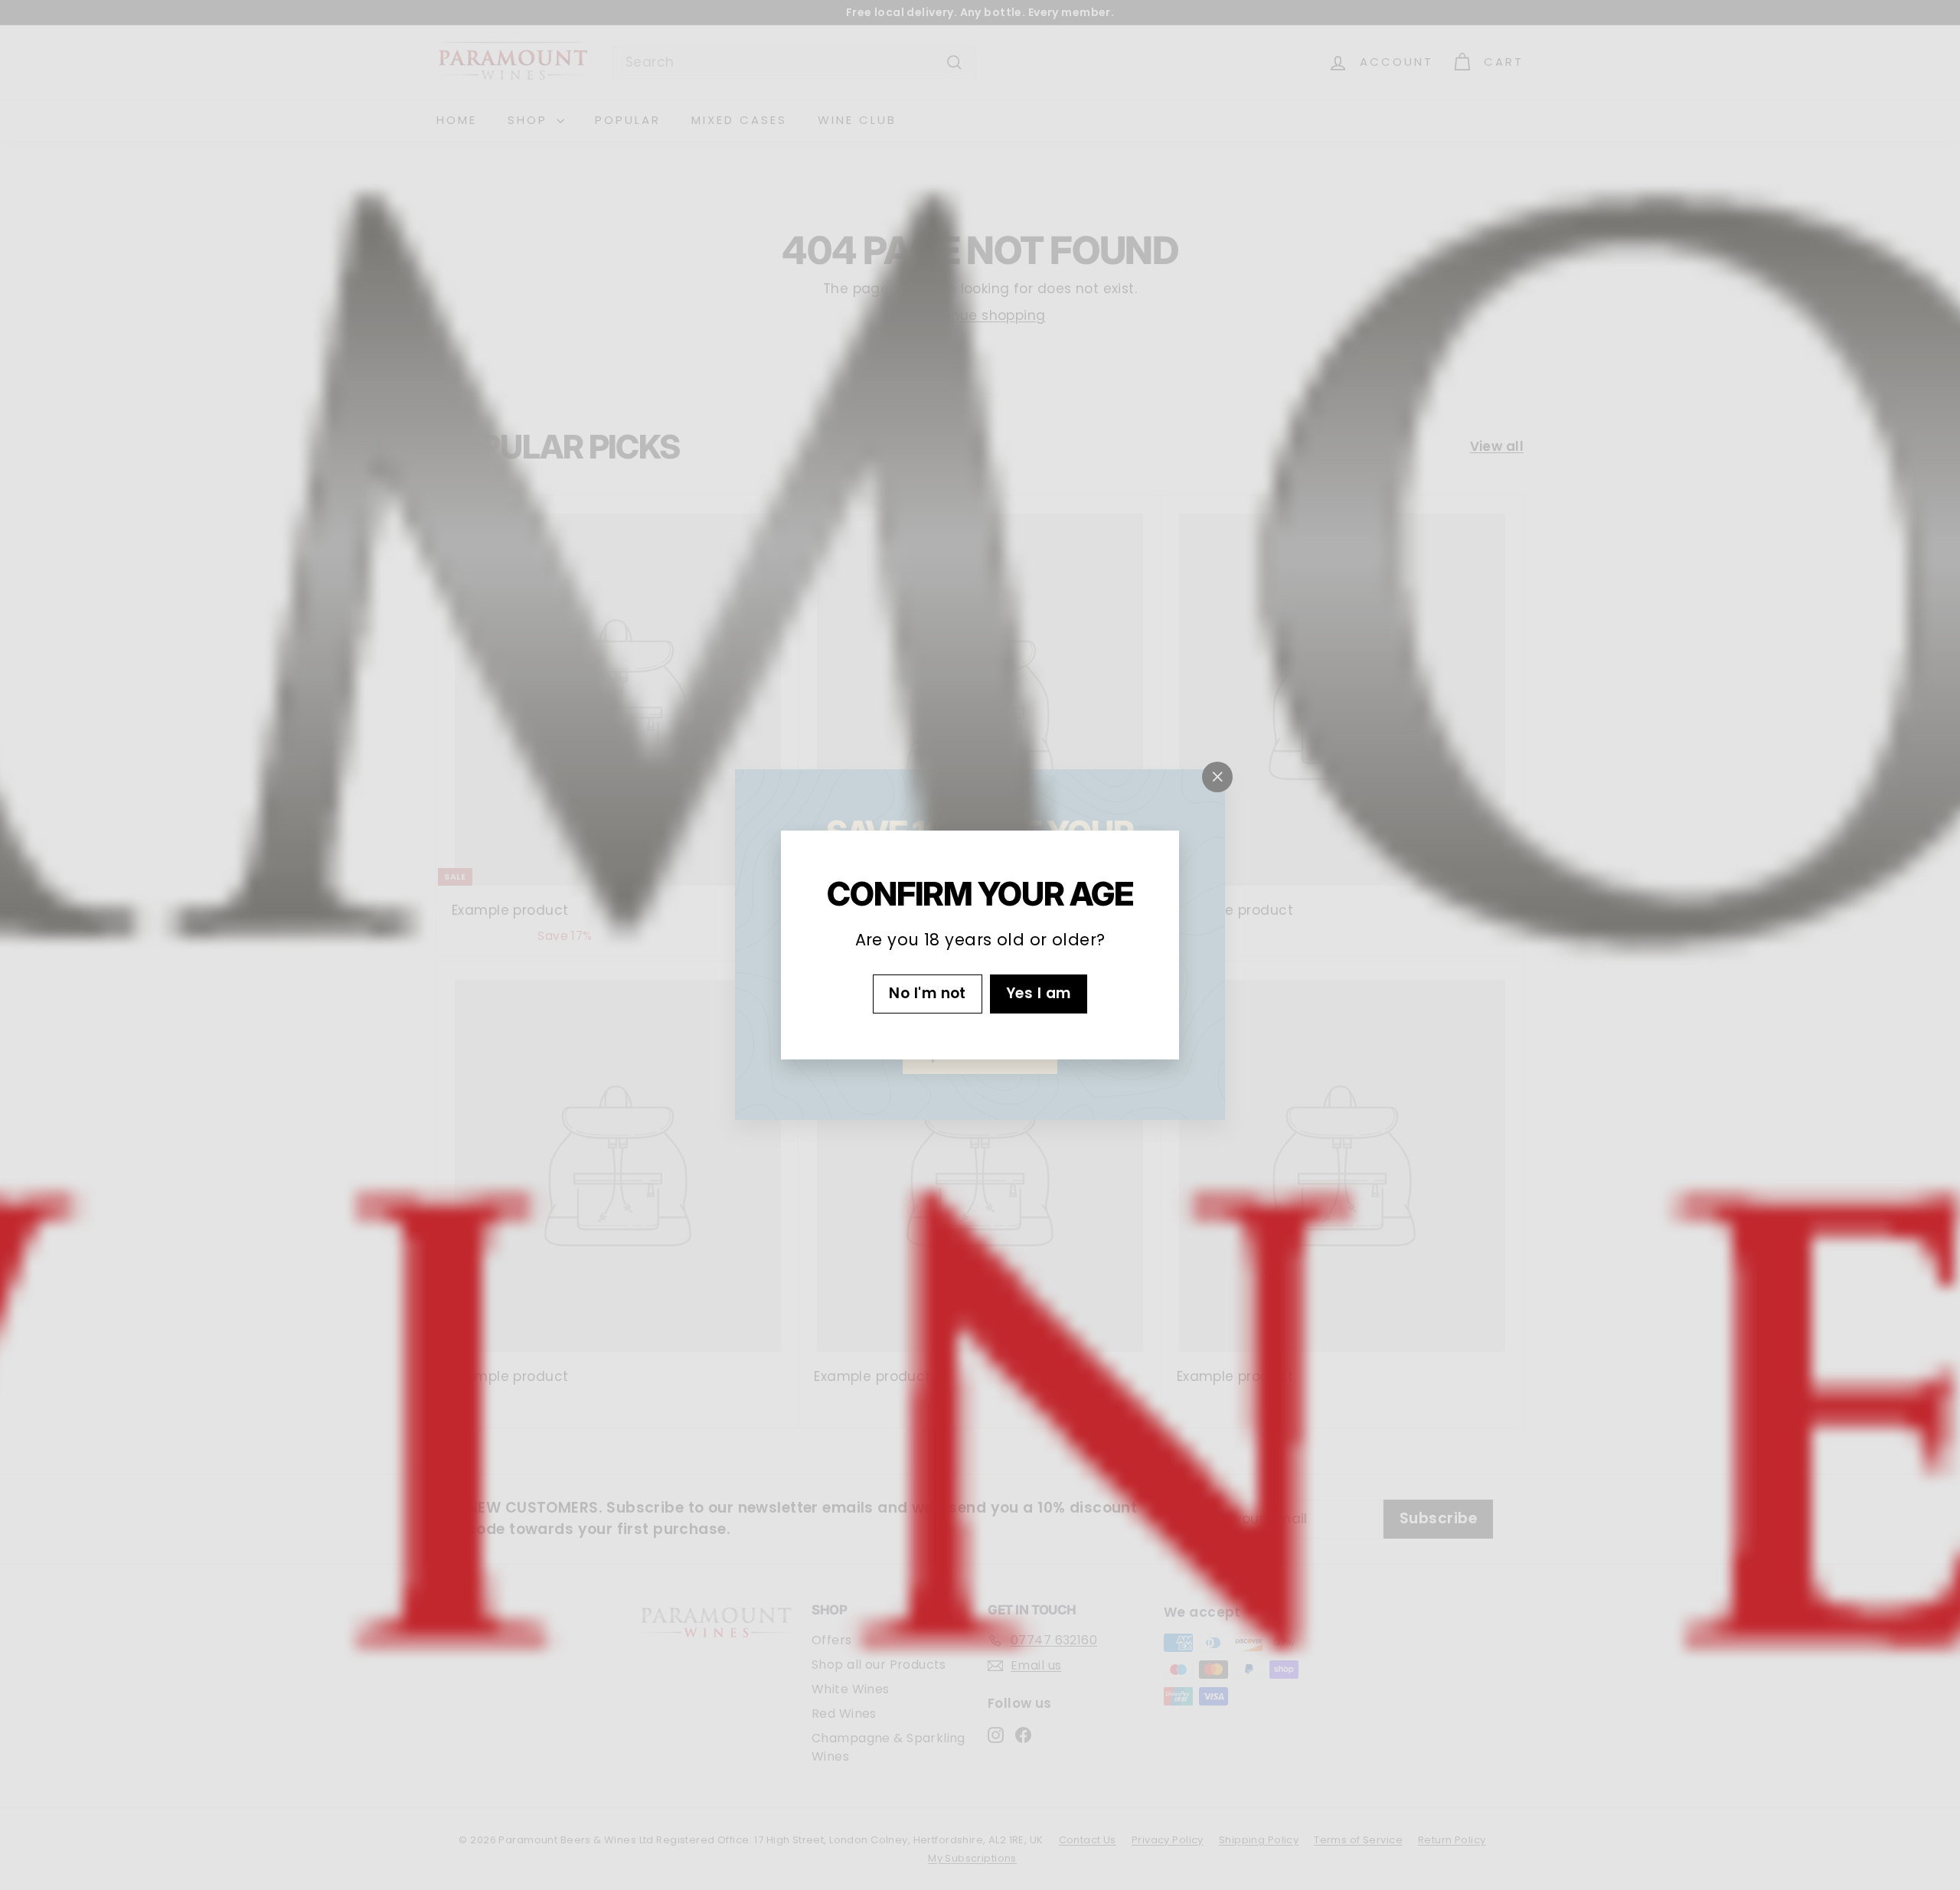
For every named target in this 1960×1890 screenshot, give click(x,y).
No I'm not (928, 993)
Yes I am (1039, 993)
